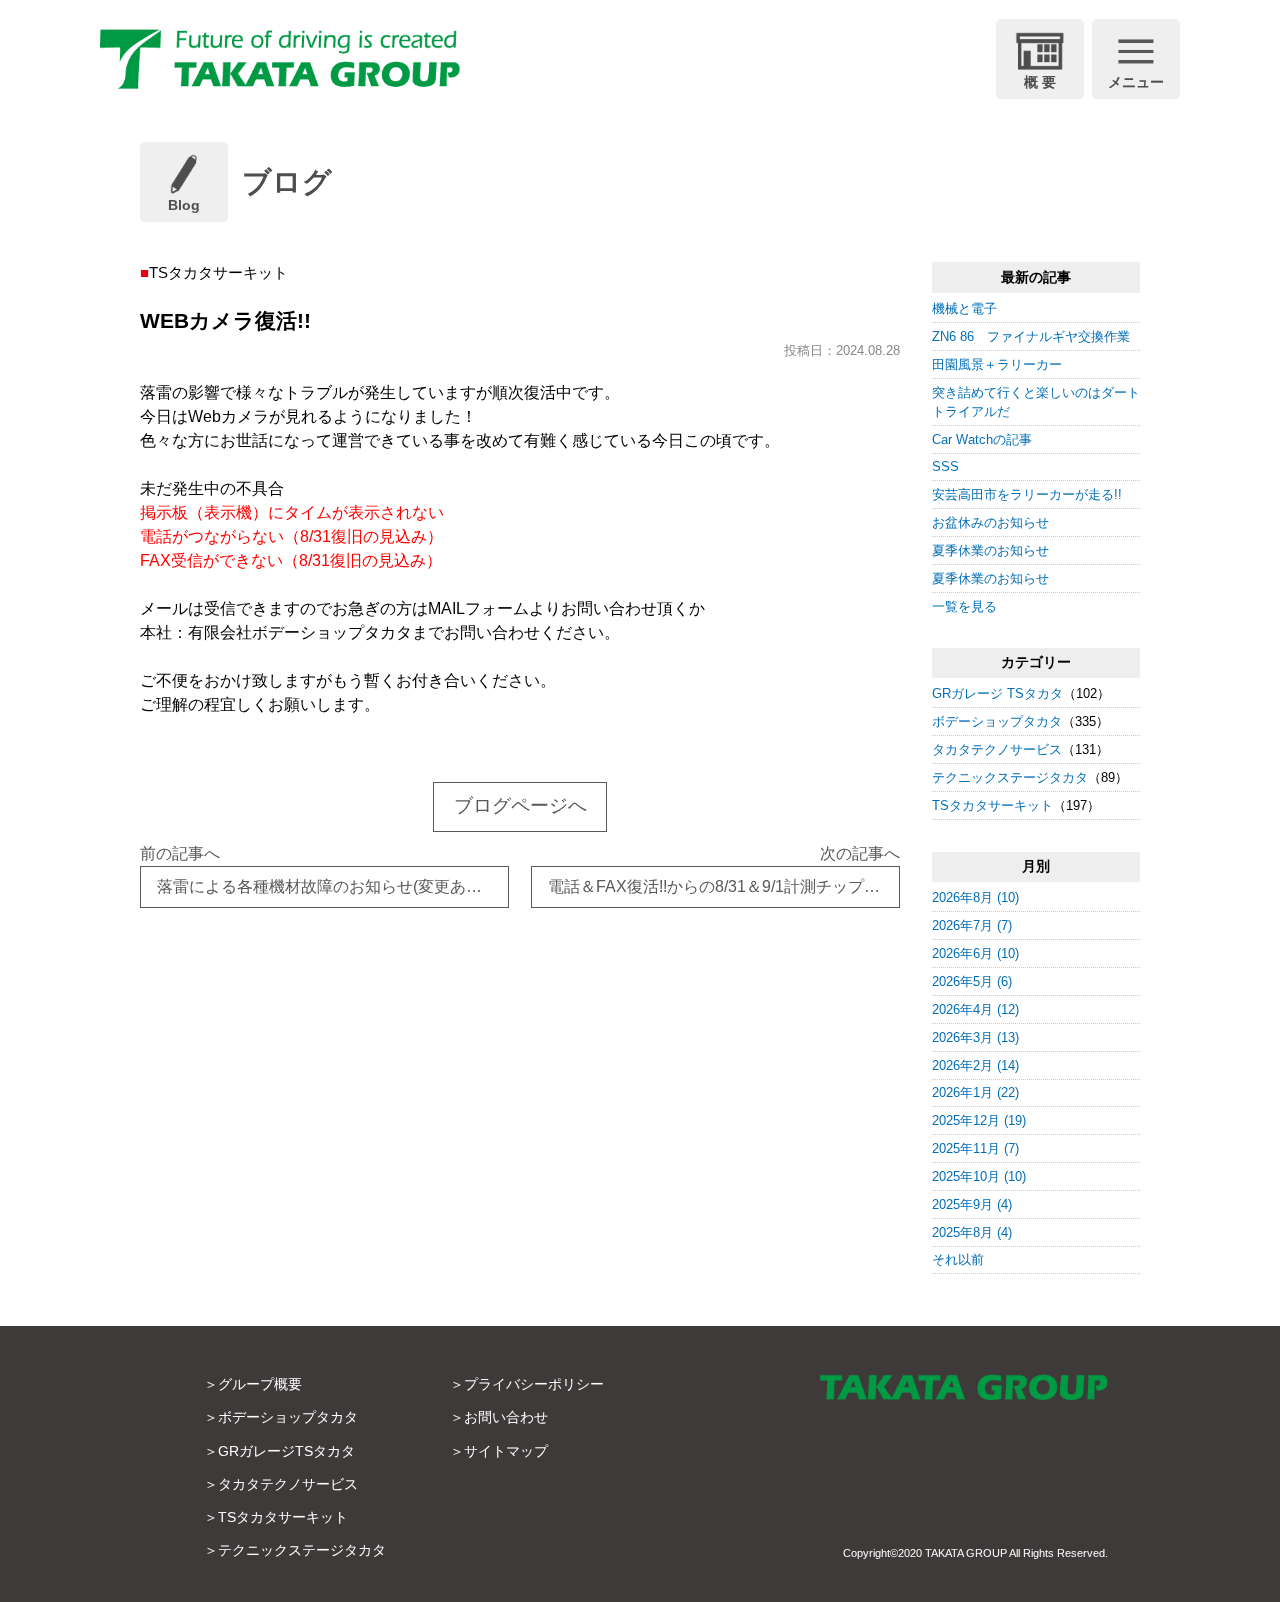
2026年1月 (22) (975, 1092)
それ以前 (958, 1259)
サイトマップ (506, 1451)
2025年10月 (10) (979, 1176)
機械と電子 (964, 308)
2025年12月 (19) (979, 1120)
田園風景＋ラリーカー (997, 364)
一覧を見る (964, 606)
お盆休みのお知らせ (990, 522)
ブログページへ (520, 805)
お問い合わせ (506, 1417)
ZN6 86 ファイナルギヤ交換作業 (1031, 336)
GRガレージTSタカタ (286, 1451)
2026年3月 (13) (975, 1037)
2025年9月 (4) (972, 1204)
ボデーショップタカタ (997, 721)
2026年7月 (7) (972, 925)
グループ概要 (260, 1384)
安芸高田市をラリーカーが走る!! (1027, 494)
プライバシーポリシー (534, 1384)
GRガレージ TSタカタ (997, 693)
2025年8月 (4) (972, 1232)
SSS (945, 466)
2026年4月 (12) (975, 1009)
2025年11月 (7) (975, 1148)
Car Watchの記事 (982, 439)
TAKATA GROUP (966, 1553)
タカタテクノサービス (997, 749)
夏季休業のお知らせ (990, 550)
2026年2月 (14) (975, 1065)
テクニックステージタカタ (1010, 777)
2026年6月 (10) (975, 953)
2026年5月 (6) (972, 981)
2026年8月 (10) (975, 897)
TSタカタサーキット (992, 805)
